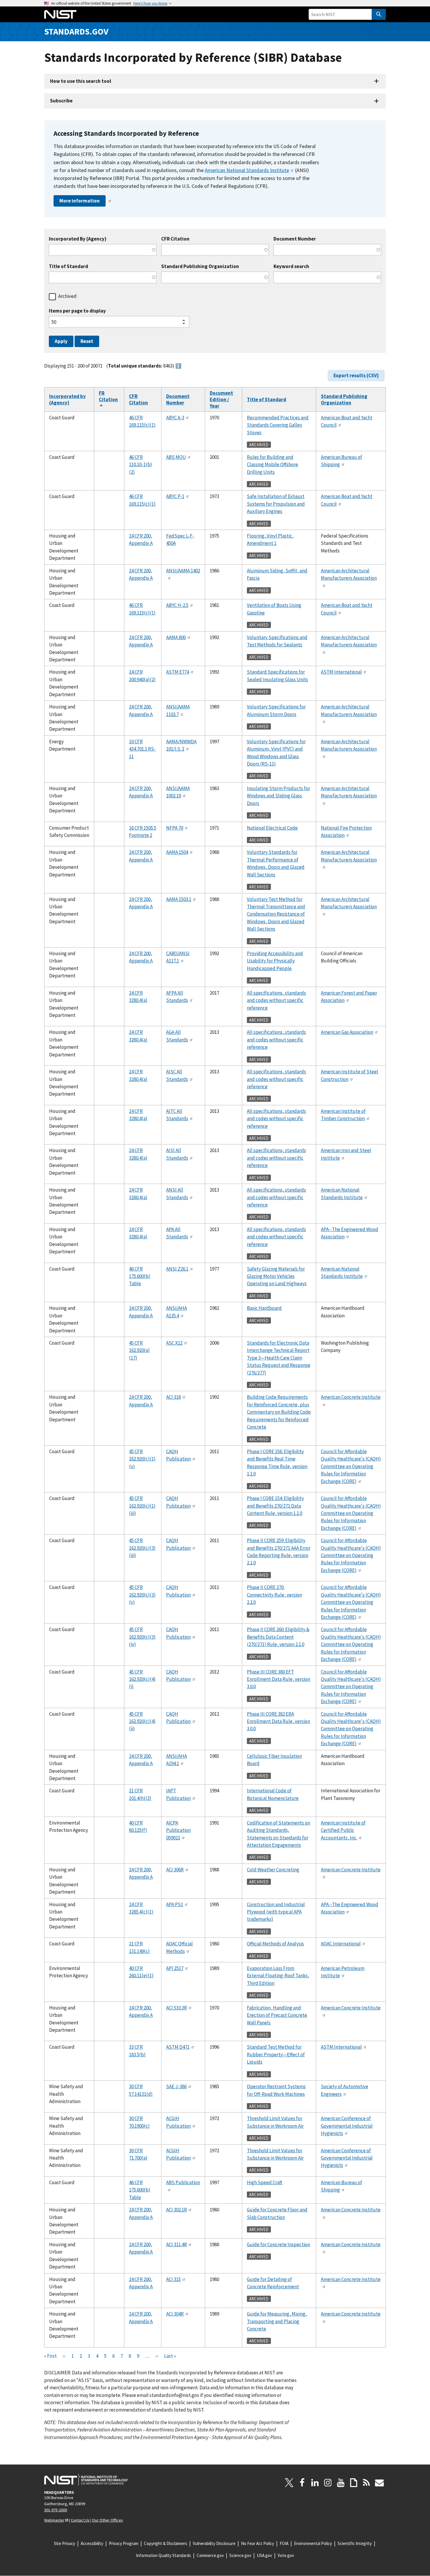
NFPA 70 (175, 828)
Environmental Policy (313, 2543)
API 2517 (175, 1968)
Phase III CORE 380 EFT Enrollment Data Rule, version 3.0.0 (278, 1679)
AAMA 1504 (177, 852)
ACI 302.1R (177, 2210)
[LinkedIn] (315, 2483)
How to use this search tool (81, 81)
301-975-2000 (56, 2510)
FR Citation (108, 399)
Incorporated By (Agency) (78, 239)
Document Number (295, 239)
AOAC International (341, 1944)
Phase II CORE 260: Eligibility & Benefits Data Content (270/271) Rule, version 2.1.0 (278, 1637)
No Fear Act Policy (258, 2543)
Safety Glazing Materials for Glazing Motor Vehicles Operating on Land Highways (277, 1276)
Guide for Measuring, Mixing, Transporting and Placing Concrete (277, 2321)
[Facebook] (302, 2483)
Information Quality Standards (164, 2555)
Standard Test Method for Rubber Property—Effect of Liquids (276, 2054)
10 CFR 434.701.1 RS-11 (142, 749)
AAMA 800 (176, 637)
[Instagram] (328, 2483)
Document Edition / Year (221, 399)
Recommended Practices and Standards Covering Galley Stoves (278, 425)
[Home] (60, 14)
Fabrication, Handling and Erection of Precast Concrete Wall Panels (277, 2015)
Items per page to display (77, 311)
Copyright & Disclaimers (166, 2543)
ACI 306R (175, 1870)
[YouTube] (341, 2483)
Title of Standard (68, 266)
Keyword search (291, 266)
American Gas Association (347, 1032)
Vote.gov (286, 2555)
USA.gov (264, 2555)
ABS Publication (183, 2182)
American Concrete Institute (351, 1397)
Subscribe (61, 101)
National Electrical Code (272, 828)
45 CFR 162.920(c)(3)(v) (142, 1595)
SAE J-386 (176, 2086)
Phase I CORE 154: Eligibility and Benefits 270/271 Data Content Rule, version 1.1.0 (275, 1506)
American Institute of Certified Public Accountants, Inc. (343, 1830)
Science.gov (240, 2555)
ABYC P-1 (175, 496)
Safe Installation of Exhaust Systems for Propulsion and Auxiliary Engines (276, 504)
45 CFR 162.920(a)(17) (139, 1350)
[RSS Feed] (367, 2483)
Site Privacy (64, 2543)
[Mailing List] (379, 2483)
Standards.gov (76, 31)
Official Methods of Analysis (275, 1944)
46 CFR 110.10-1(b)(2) (141, 465)
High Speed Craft (265, 2182)
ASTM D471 (178, 2047)
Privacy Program (124, 2543)
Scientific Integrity (355, 2543)
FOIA (284, 2543)
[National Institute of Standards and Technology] (86, 2480)
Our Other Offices (107, 2520)
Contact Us (80, 2520)
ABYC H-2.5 (177, 605)
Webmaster (54, 2520)
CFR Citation (175, 239)
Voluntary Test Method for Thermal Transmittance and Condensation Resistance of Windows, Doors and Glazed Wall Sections (276, 914)
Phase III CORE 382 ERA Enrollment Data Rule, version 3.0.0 (278, 1721)
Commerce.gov (210, 2555)
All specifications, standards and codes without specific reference (276, 1000)
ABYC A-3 (175, 418)
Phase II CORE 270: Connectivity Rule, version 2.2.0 (274, 1595)
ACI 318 (173, 1397)
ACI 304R (175, 2314)
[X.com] (289, 2483)
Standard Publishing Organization (200, 266)
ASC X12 (174, 1343)
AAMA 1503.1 (179, 899)
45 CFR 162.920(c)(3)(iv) (142, 1637)
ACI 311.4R (177, 2244)
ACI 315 (173, 2279)
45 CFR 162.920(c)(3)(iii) (142, 1548)
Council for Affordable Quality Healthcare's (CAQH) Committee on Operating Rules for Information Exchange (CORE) (351, 1466)
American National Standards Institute (247, 170)
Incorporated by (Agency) (67, 399)
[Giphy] (354, 2483)
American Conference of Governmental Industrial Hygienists (347, 2126)
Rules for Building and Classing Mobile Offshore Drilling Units (272, 465)
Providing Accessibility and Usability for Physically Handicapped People (275, 961)
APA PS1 (175, 1904)
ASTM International (341, 672)
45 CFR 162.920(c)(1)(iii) (142, 1506)
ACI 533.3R (177, 2008)
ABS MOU (176, 457)
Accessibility (92, 2543)
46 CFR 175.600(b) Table (140, 1276)
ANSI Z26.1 (177, 1269)
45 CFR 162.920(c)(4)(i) (142, 1679)
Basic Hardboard (264, 1308)
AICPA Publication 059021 (178, 1830)
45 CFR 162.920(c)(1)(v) (142, 1459)
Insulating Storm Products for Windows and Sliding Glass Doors (278, 796)
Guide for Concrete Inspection (278, 2244)
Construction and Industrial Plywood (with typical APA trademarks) (276, 1912)
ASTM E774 (178, 672)
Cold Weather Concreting (273, 1870)
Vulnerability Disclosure (214, 2543)
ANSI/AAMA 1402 (183, 571)
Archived (67, 296)
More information (80, 201)
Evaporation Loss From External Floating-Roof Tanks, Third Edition (278, 1976)
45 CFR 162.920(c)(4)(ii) (142, 1721)
